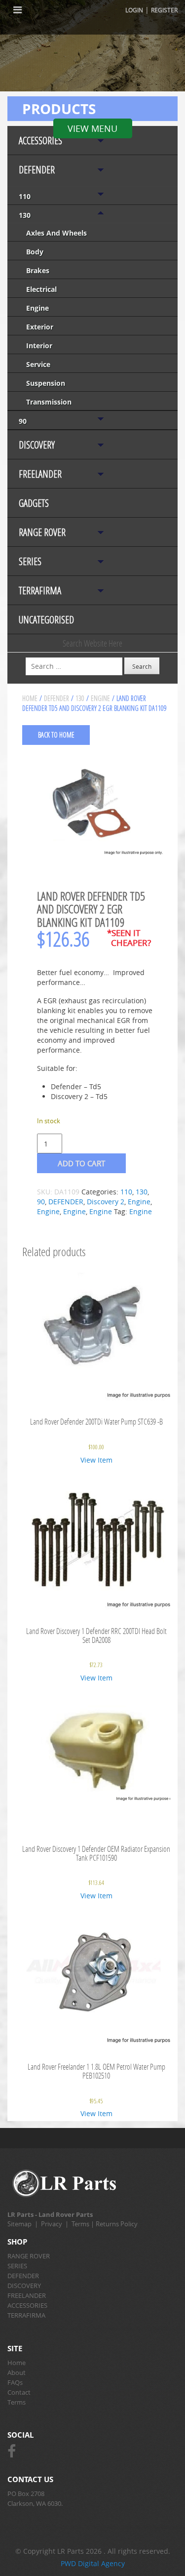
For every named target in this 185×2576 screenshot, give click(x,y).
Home (30, 698)
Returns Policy (117, 2224)
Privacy (52, 2224)
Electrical (41, 289)
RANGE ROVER (42, 532)
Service (38, 364)
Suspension (46, 383)
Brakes (38, 270)
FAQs (15, 2382)
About (17, 2372)
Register (164, 10)
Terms (80, 2224)
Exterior (40, 327)
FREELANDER (40, 474)
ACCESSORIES (40, 141)
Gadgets (34, 503)
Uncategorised (46, 620)
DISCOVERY (37, 445)
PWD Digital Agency (93, 2563)
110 (25, 196)
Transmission (49, 402)
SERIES (30, 561)
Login (134, 10)
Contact (19, 2392)
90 (23, 421)
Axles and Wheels (56, 233)
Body (35, 252)
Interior (39, 346)
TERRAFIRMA (40, 591)
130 (25, 215)
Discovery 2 (106, 1202)
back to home (56, 735)
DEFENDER (37, 170)
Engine (37, 308)
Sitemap (19, 2224)
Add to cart (81, 1163)
